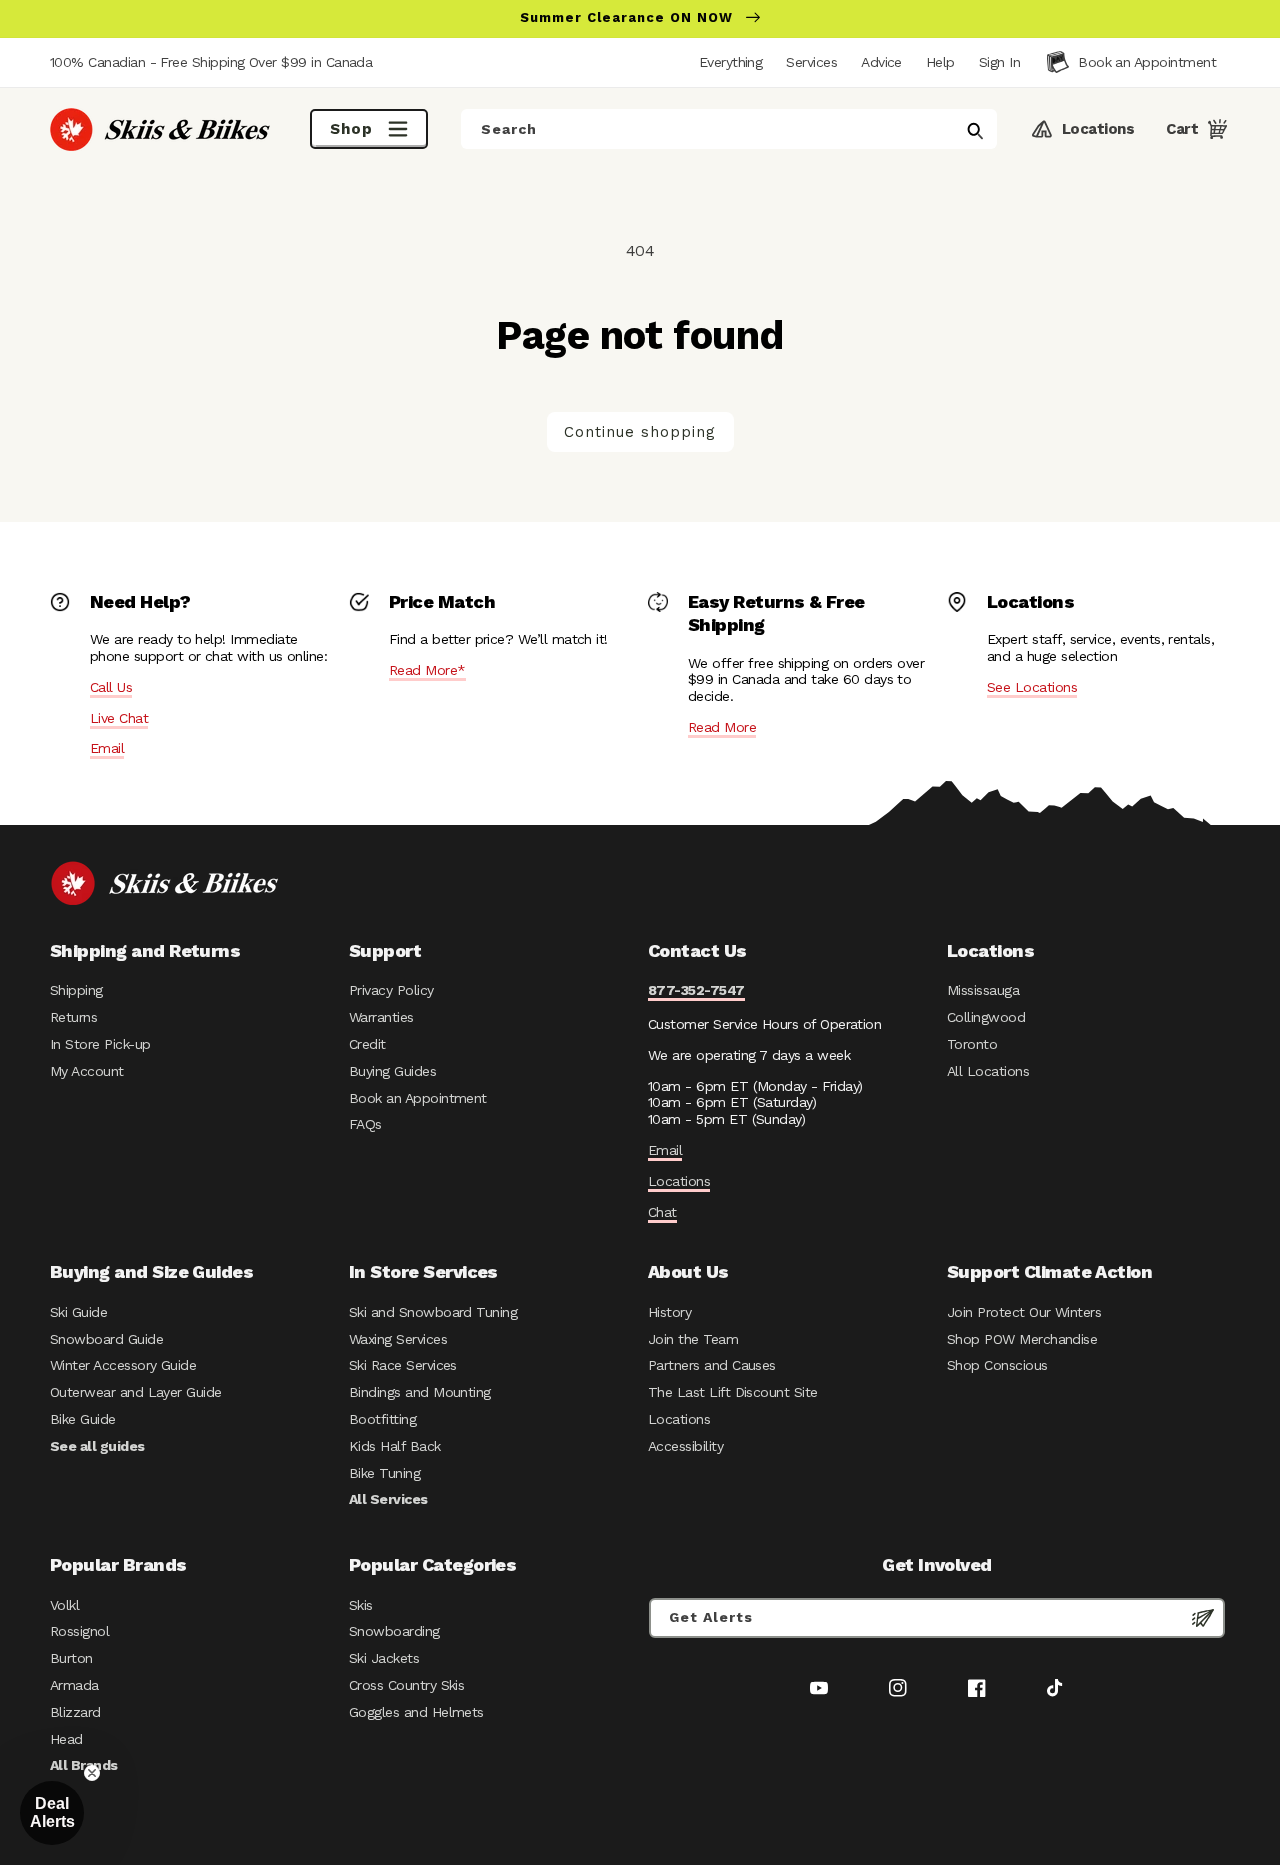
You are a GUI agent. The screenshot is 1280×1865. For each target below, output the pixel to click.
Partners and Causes (712, 1365)
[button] (999, 62)
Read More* (427, 670)
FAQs (365, 1124)
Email (107, 748)
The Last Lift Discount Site (733, 1392)
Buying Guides (392, 1071)
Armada (74, 1685)
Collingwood (986, 1017)
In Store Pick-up (100, 1044)
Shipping (76, 990)
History (669, 1312)
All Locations (988, 1071)
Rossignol (79, 1631)
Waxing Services (398, 1339)
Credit (367, 1044)
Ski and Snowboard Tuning (433, 1312)
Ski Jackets (384, 1658)
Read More (722, 727)
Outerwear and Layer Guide (136, 1392)
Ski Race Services (403, 1365)
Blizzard (75, 1712)
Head (66, 1739)
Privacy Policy (391, 990)
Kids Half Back (395, 1446)
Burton (71, 1658)
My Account (87, 1071)
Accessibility (685, 1446)
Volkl (64, 1605)
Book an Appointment (418, 1098)
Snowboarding (394, 1631)
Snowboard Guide (106, 1339)
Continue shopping (640, 432)
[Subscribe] (1203, 1618)
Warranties (381, 1017)
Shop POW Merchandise (1022, 1339)
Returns (73, 1017)
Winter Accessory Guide (123, 1365)
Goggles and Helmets (416, 1712)
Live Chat (119, 718)
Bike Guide (83, 1419)
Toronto (972, 1044)
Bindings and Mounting (420, 1392)
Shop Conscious (997, 1365)
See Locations (1032, 687)
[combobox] (729, 129)
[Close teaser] (92, 1773)
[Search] (975, 131)
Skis (361, 1605)
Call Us (111, 687)
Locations (679, 1181)
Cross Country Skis (406, 1685)
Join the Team (693, 1339)
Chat (662, 1212)
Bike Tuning (384, 1473)
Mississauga (983, 990)
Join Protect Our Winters (1024, 1312)
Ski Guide (78, 1312)
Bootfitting (382, 1419)
